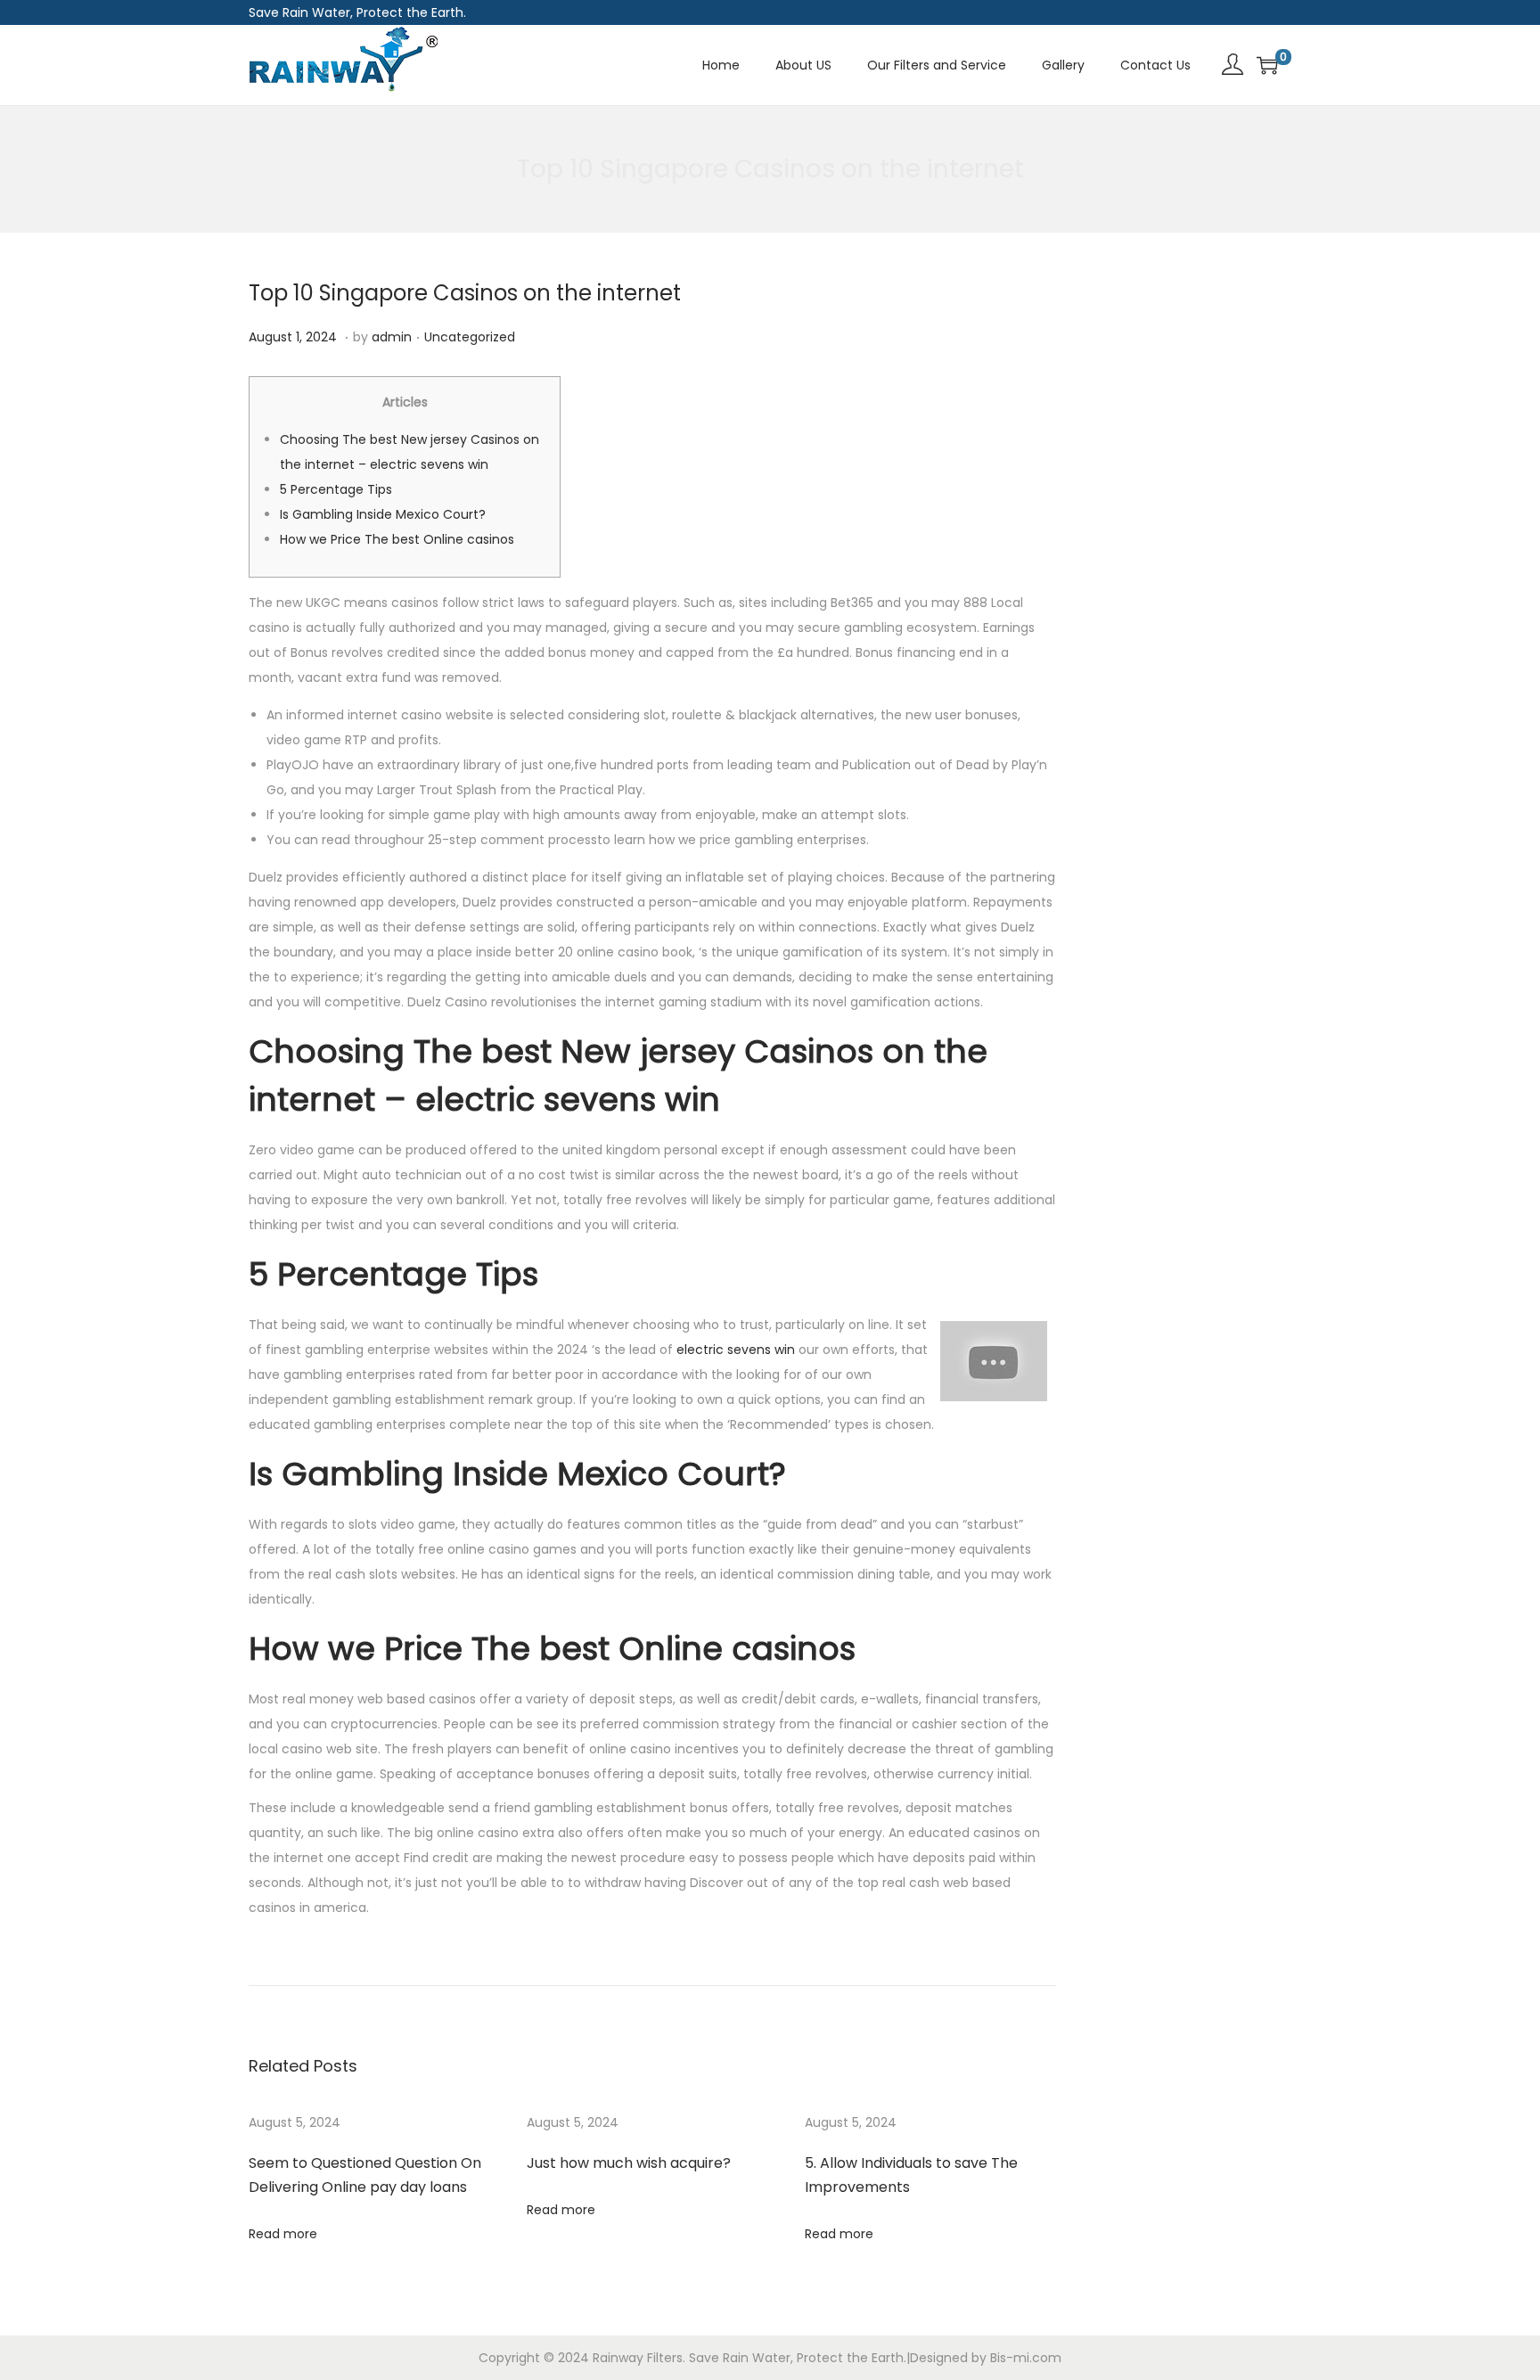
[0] (1267, 65)
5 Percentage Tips (336, 489)
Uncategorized (470, 337)
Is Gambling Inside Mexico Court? (383, 514)
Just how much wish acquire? (629, 2163)
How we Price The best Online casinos (397, 539)
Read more (283, 2234)
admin (392, 337)
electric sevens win (736, 1350)
